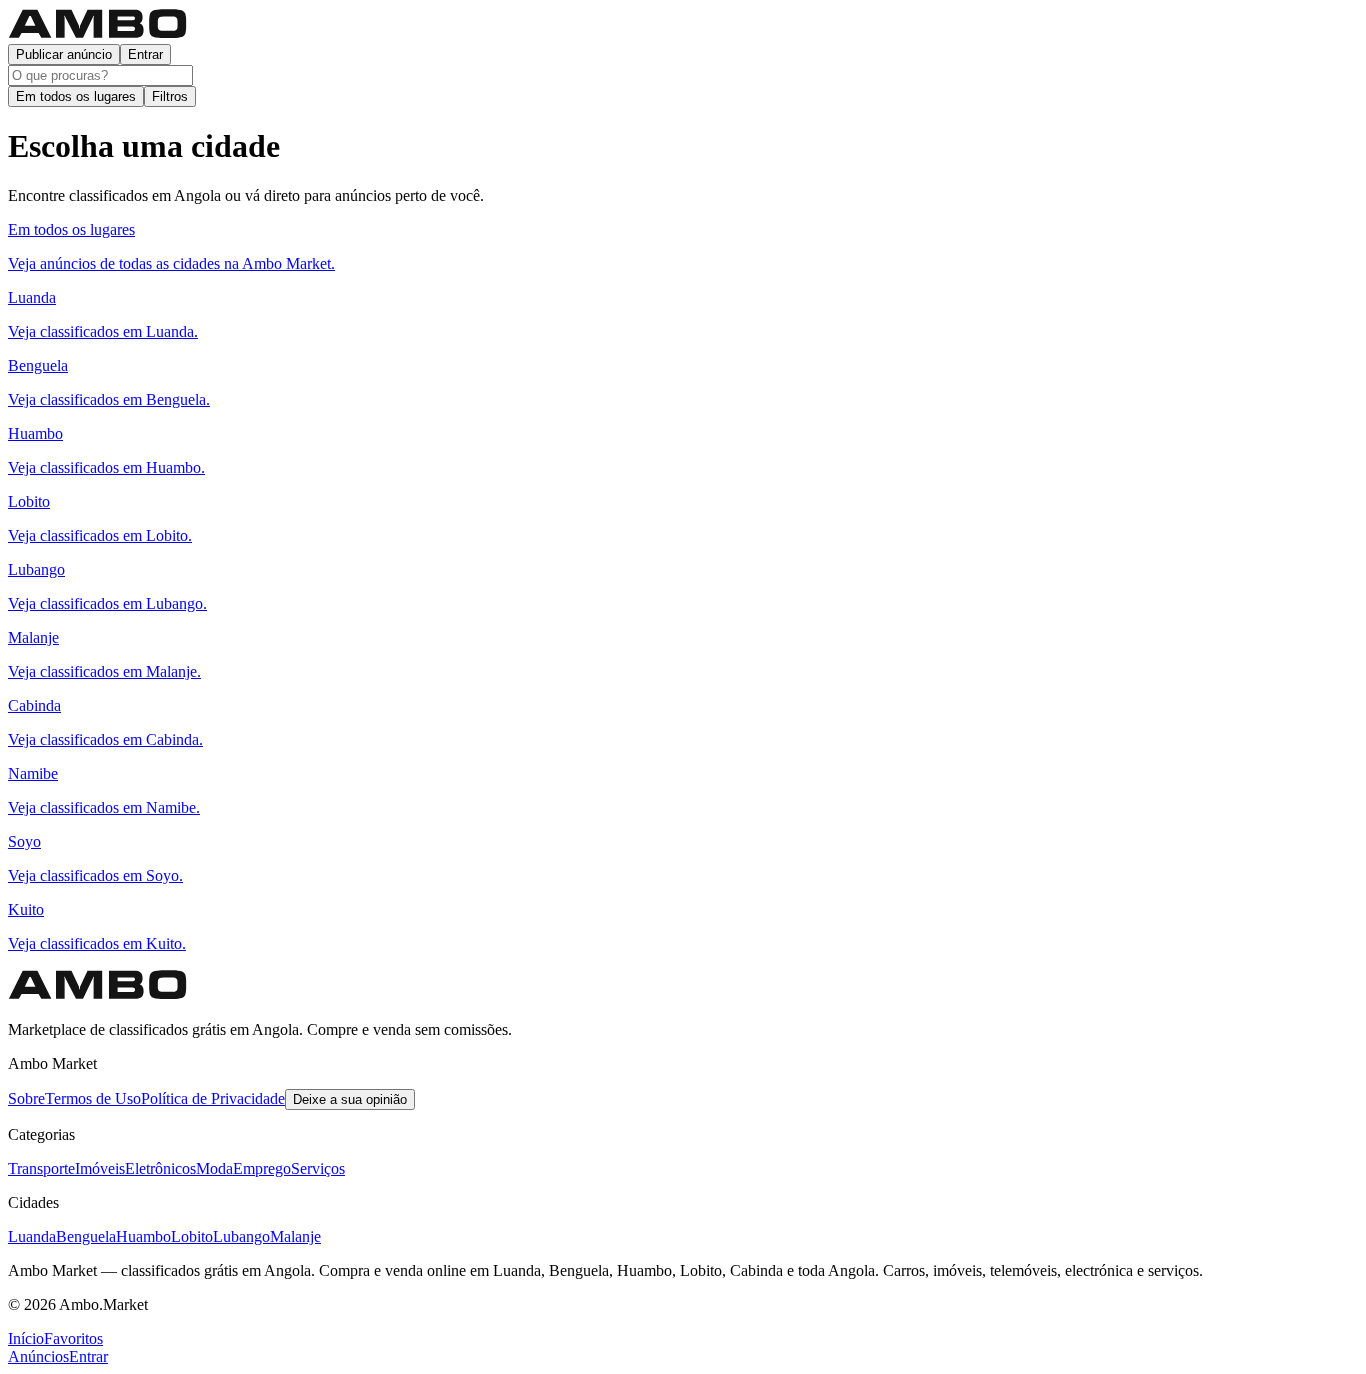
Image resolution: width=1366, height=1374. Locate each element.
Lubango (241, 1236)
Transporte (41, 1168)
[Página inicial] (98, 34)
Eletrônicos (160, 1168)
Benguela (86, 1236)
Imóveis (100, 1168)
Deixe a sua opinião (350, 1099)
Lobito (192, 1236)
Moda (214, 1168)
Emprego (262, 1168)
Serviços (318, 1168)
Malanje (295, 1236)
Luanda (32, 1236)
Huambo (143, 1236)
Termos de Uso (93, 1098)
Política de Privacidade (213, 1098)
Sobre (26, 1098)
